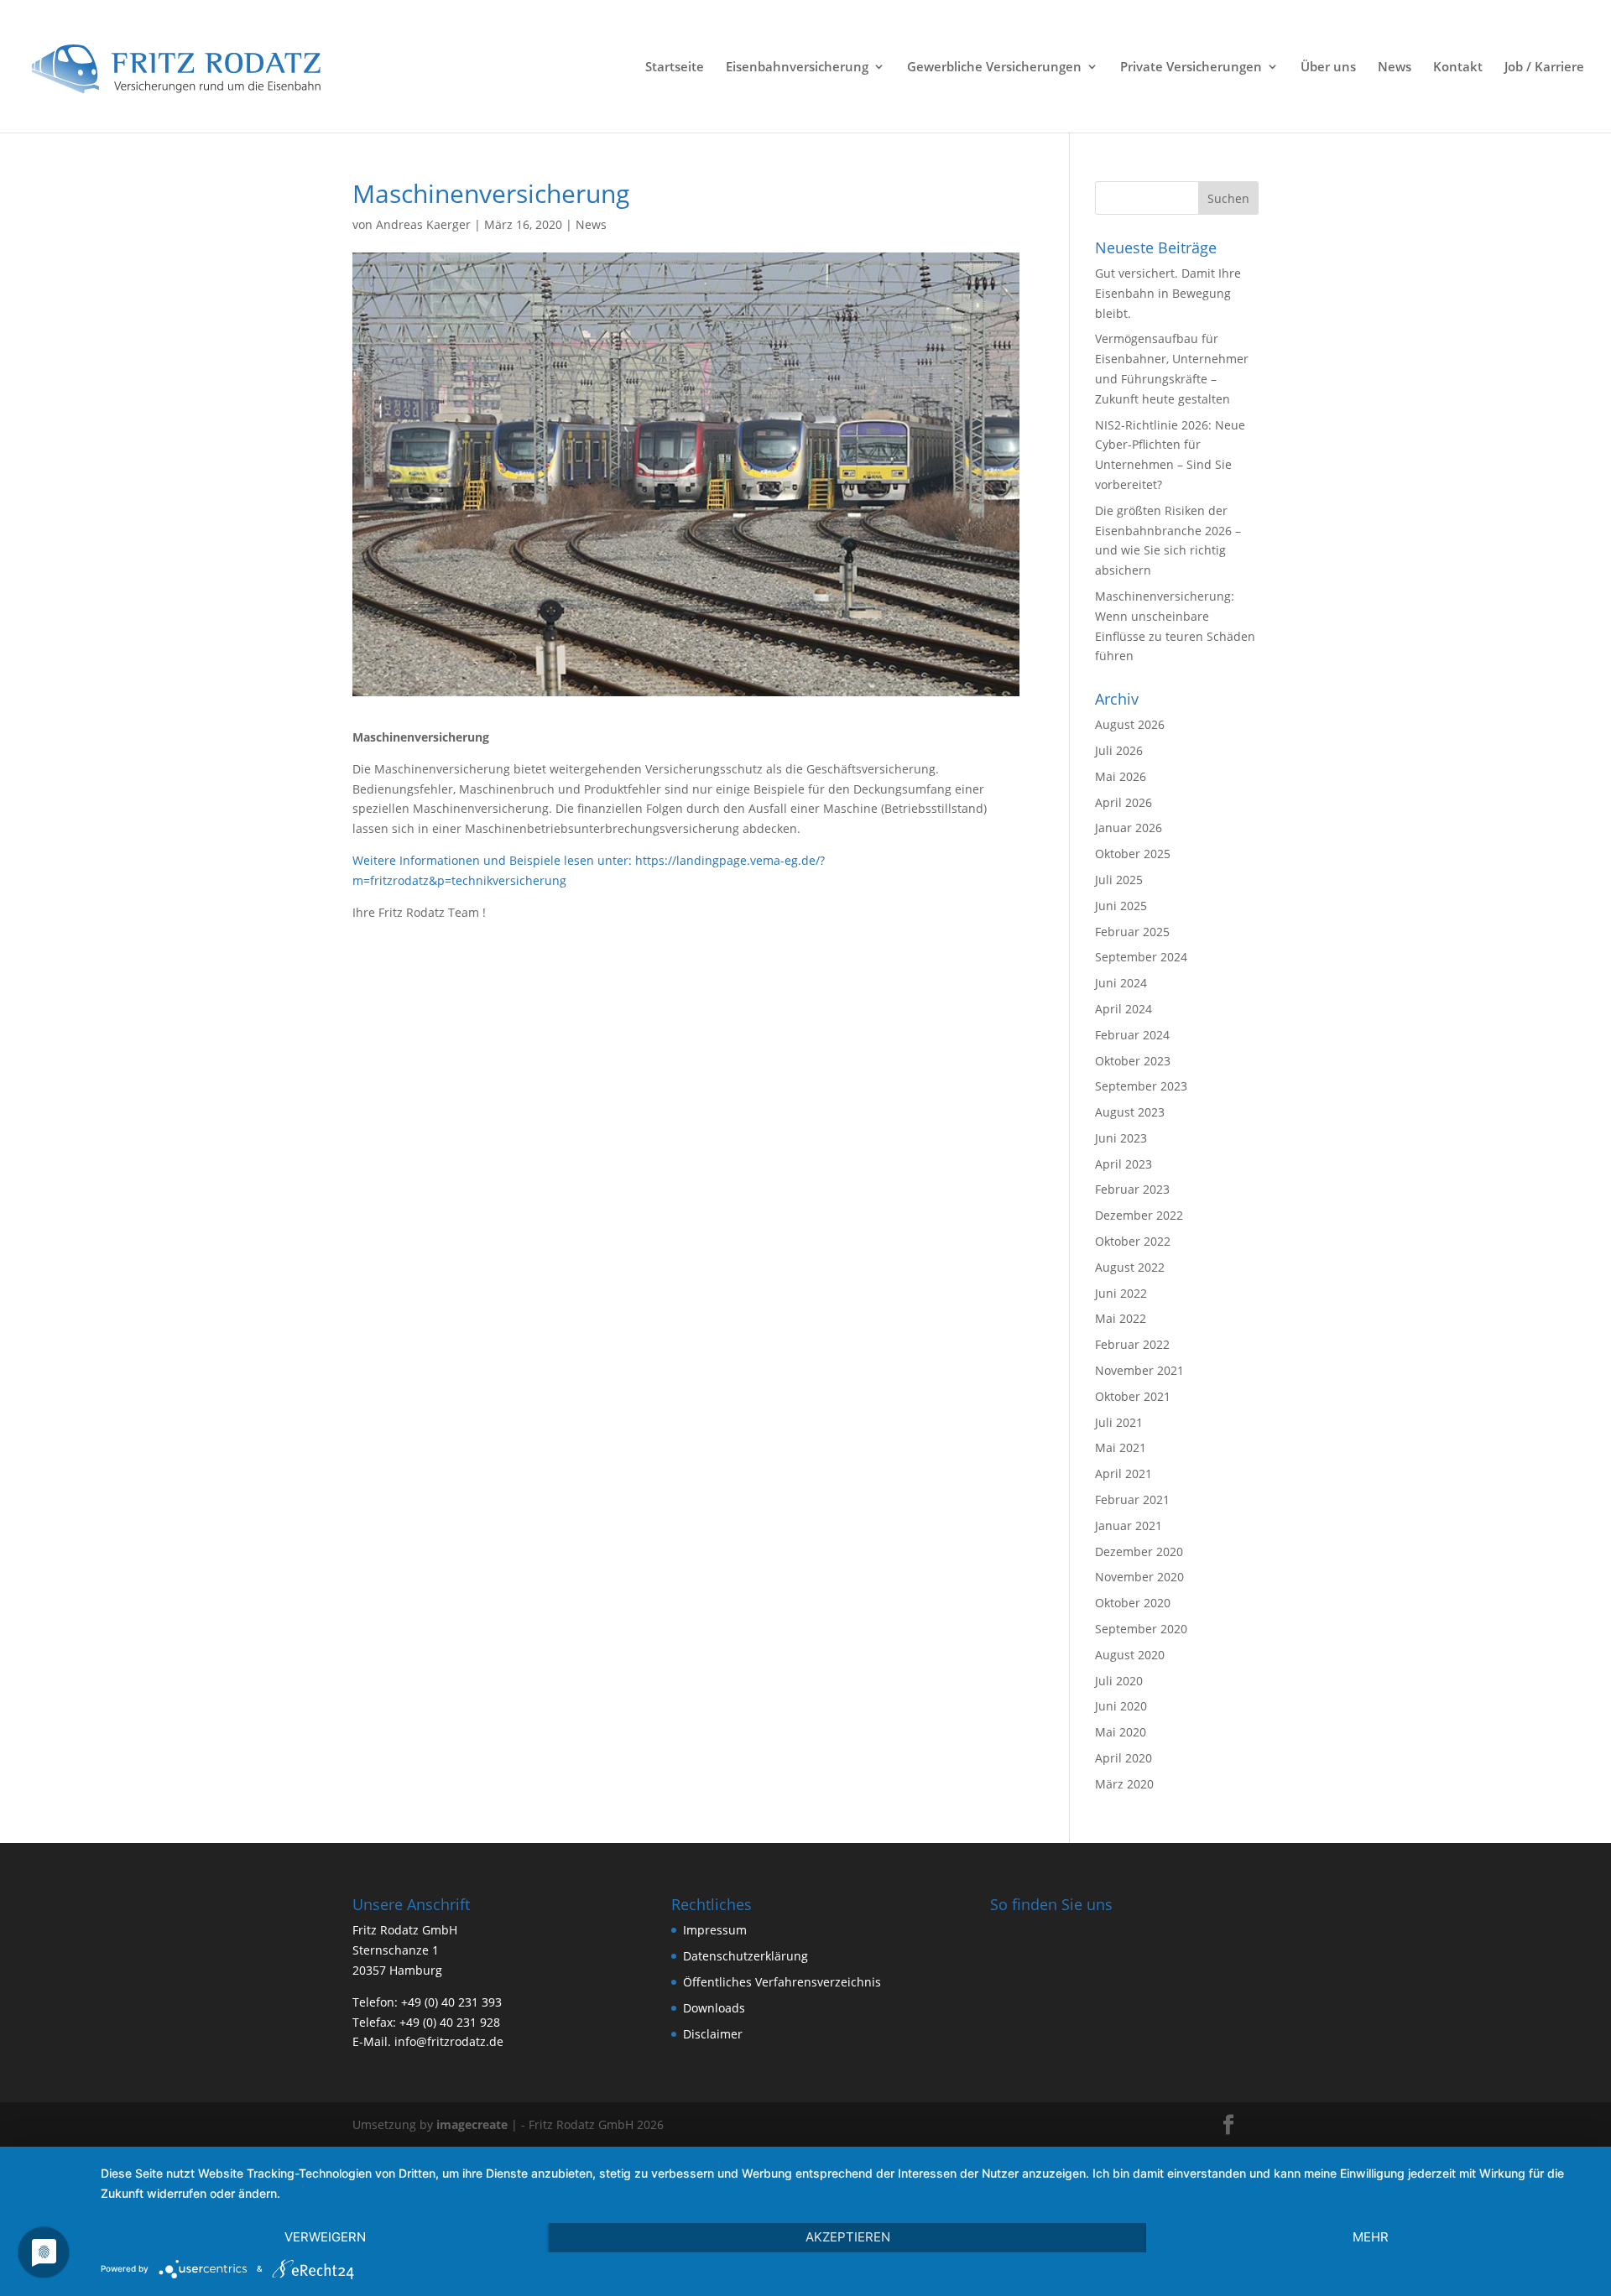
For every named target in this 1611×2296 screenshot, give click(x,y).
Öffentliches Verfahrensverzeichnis (782, 1982)
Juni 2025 (1121, 906)
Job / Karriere (1544, 68)
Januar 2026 (1129, 828)
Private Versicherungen (1191, 68)
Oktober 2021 (1133, 1396)
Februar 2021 (1132, 1499)
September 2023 (1141, 1086)
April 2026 (1124, 802)
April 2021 (1124, 1473)
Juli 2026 (1119, 750)
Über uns (1328, 68)
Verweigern (325, 2237)
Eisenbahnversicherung (797, 68)
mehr (1371, 2237)
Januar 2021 (1129, 1525)
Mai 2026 (1121, 776)
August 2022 (1130, 1267)
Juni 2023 (1121, 1138)
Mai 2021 (1121, 1447)
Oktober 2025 (1133, 854)
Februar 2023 (1132, 1189)
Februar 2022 (1132, 1344)
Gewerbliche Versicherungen (994, 68)
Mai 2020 (1121, 1732)
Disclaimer (713, 2034)
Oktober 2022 (1133, 1241)
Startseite (675, 68)
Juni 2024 (1121, 983)
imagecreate (472, 2124)
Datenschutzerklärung (746, 1956)
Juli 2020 (1119, 1681)
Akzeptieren (848, 2237)
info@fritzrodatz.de (449, 2041)
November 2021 (1139, 1370)
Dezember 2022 (1139, 1215)
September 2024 (1141, 957)
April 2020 (1124, 1758)
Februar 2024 (1132, 1035)
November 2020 (1139, 1577)
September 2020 (1141, 1629)
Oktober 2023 (1133, 1061)
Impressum (715, 1930)
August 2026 (1130, 724)
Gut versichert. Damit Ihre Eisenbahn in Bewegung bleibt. (1168, 293)
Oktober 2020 (1133, 1603)
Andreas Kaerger (423, 224)
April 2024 (1124, 1009)
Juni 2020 (1121, 1706)
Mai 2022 (1121, 1318)
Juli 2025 (1119, 880)
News (1395, 68)
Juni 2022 (1121, 1293)
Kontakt (1458, 68)
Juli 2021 (1119, 1422)
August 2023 (1130, 1112)
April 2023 (1124, 1164)
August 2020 (1130, 1655)
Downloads (714, 2008)
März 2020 (1124, 1784)
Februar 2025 (1132, 932)
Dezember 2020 (1139, 1551)
